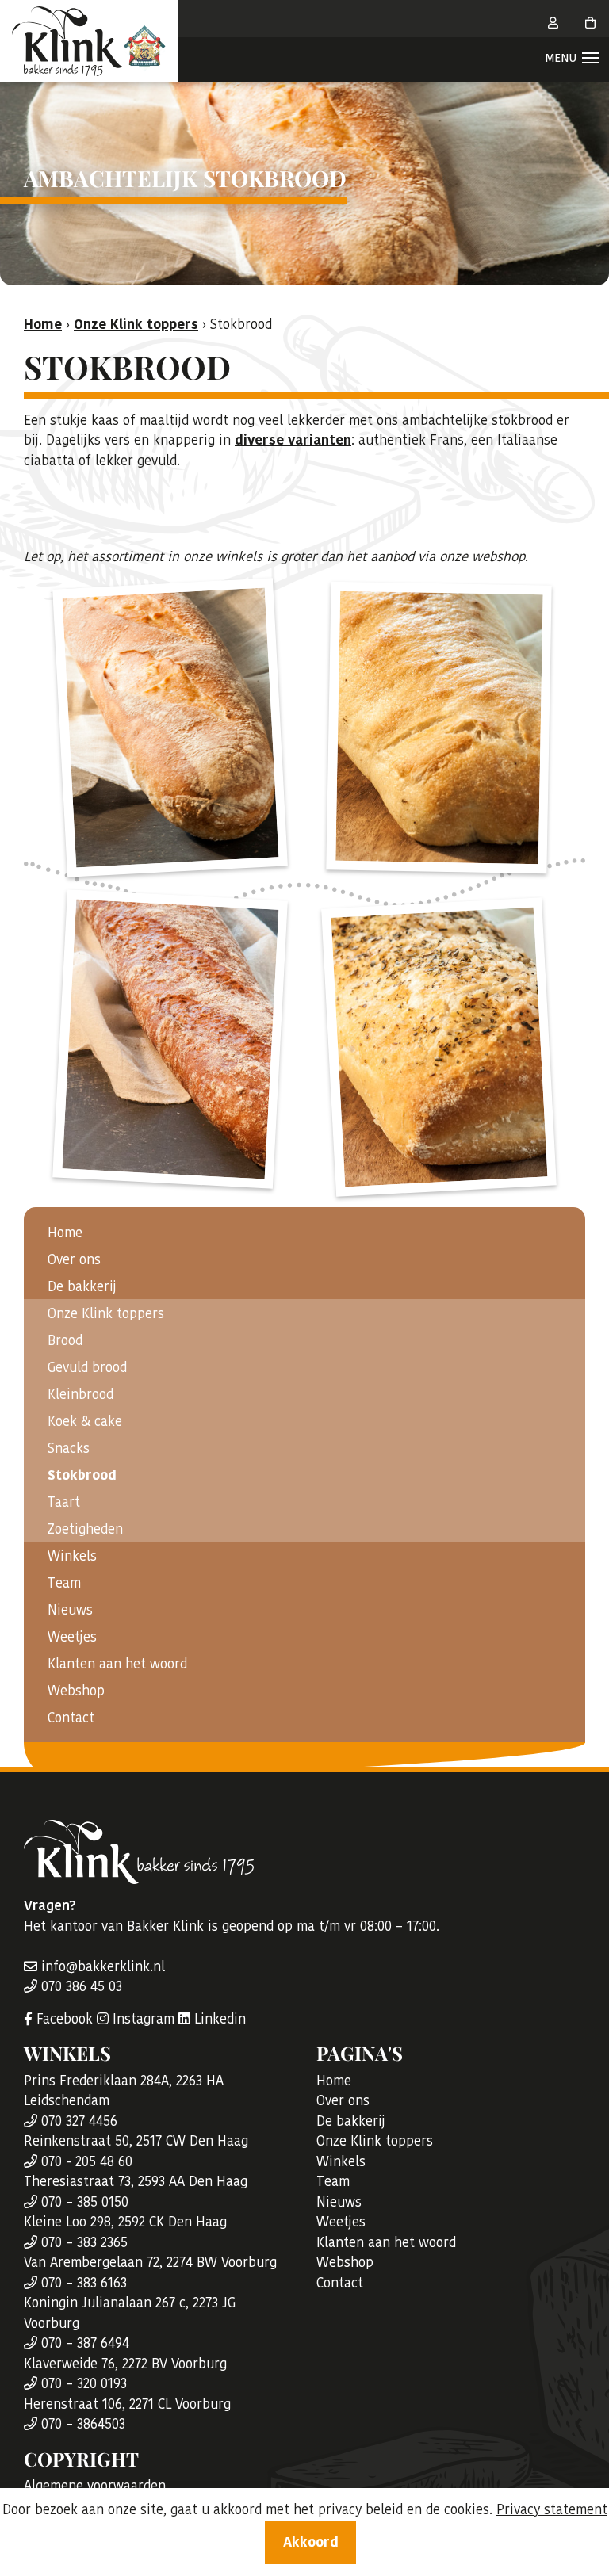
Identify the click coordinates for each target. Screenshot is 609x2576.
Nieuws (70, 1610)
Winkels (72, 1556)
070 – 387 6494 (83, 2343)
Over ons (74, 1259)
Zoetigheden (85, 1529)
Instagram (142, 2019)
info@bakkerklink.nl (101, 1966)
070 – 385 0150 (83, 2202)
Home (65, 1233)
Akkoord (311, 2542)
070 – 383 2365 (82, 2242)
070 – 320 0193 (82, 2383)
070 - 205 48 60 (85, 2161)
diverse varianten (293, 440)
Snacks (69, 1448)
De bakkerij (82, 1286)
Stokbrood (82, 1475)
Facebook (63, 2019)
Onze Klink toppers (136, 324)
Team (64, 1583)
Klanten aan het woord (117, 1664)
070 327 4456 (77, 2121)
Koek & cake (85, 1421)
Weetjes (72, 1637)
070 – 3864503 (81, 2424)
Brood (65, 1340)
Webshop (76, 1691)
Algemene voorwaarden (95, 2486)
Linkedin (218, 2019)
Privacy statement (552, 2509)
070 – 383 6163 (82, 2283)
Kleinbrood (80, 1394)
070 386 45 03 (80, 1986)
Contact (71, 1718)
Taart (64, 1502)
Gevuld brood (87, 1367)
